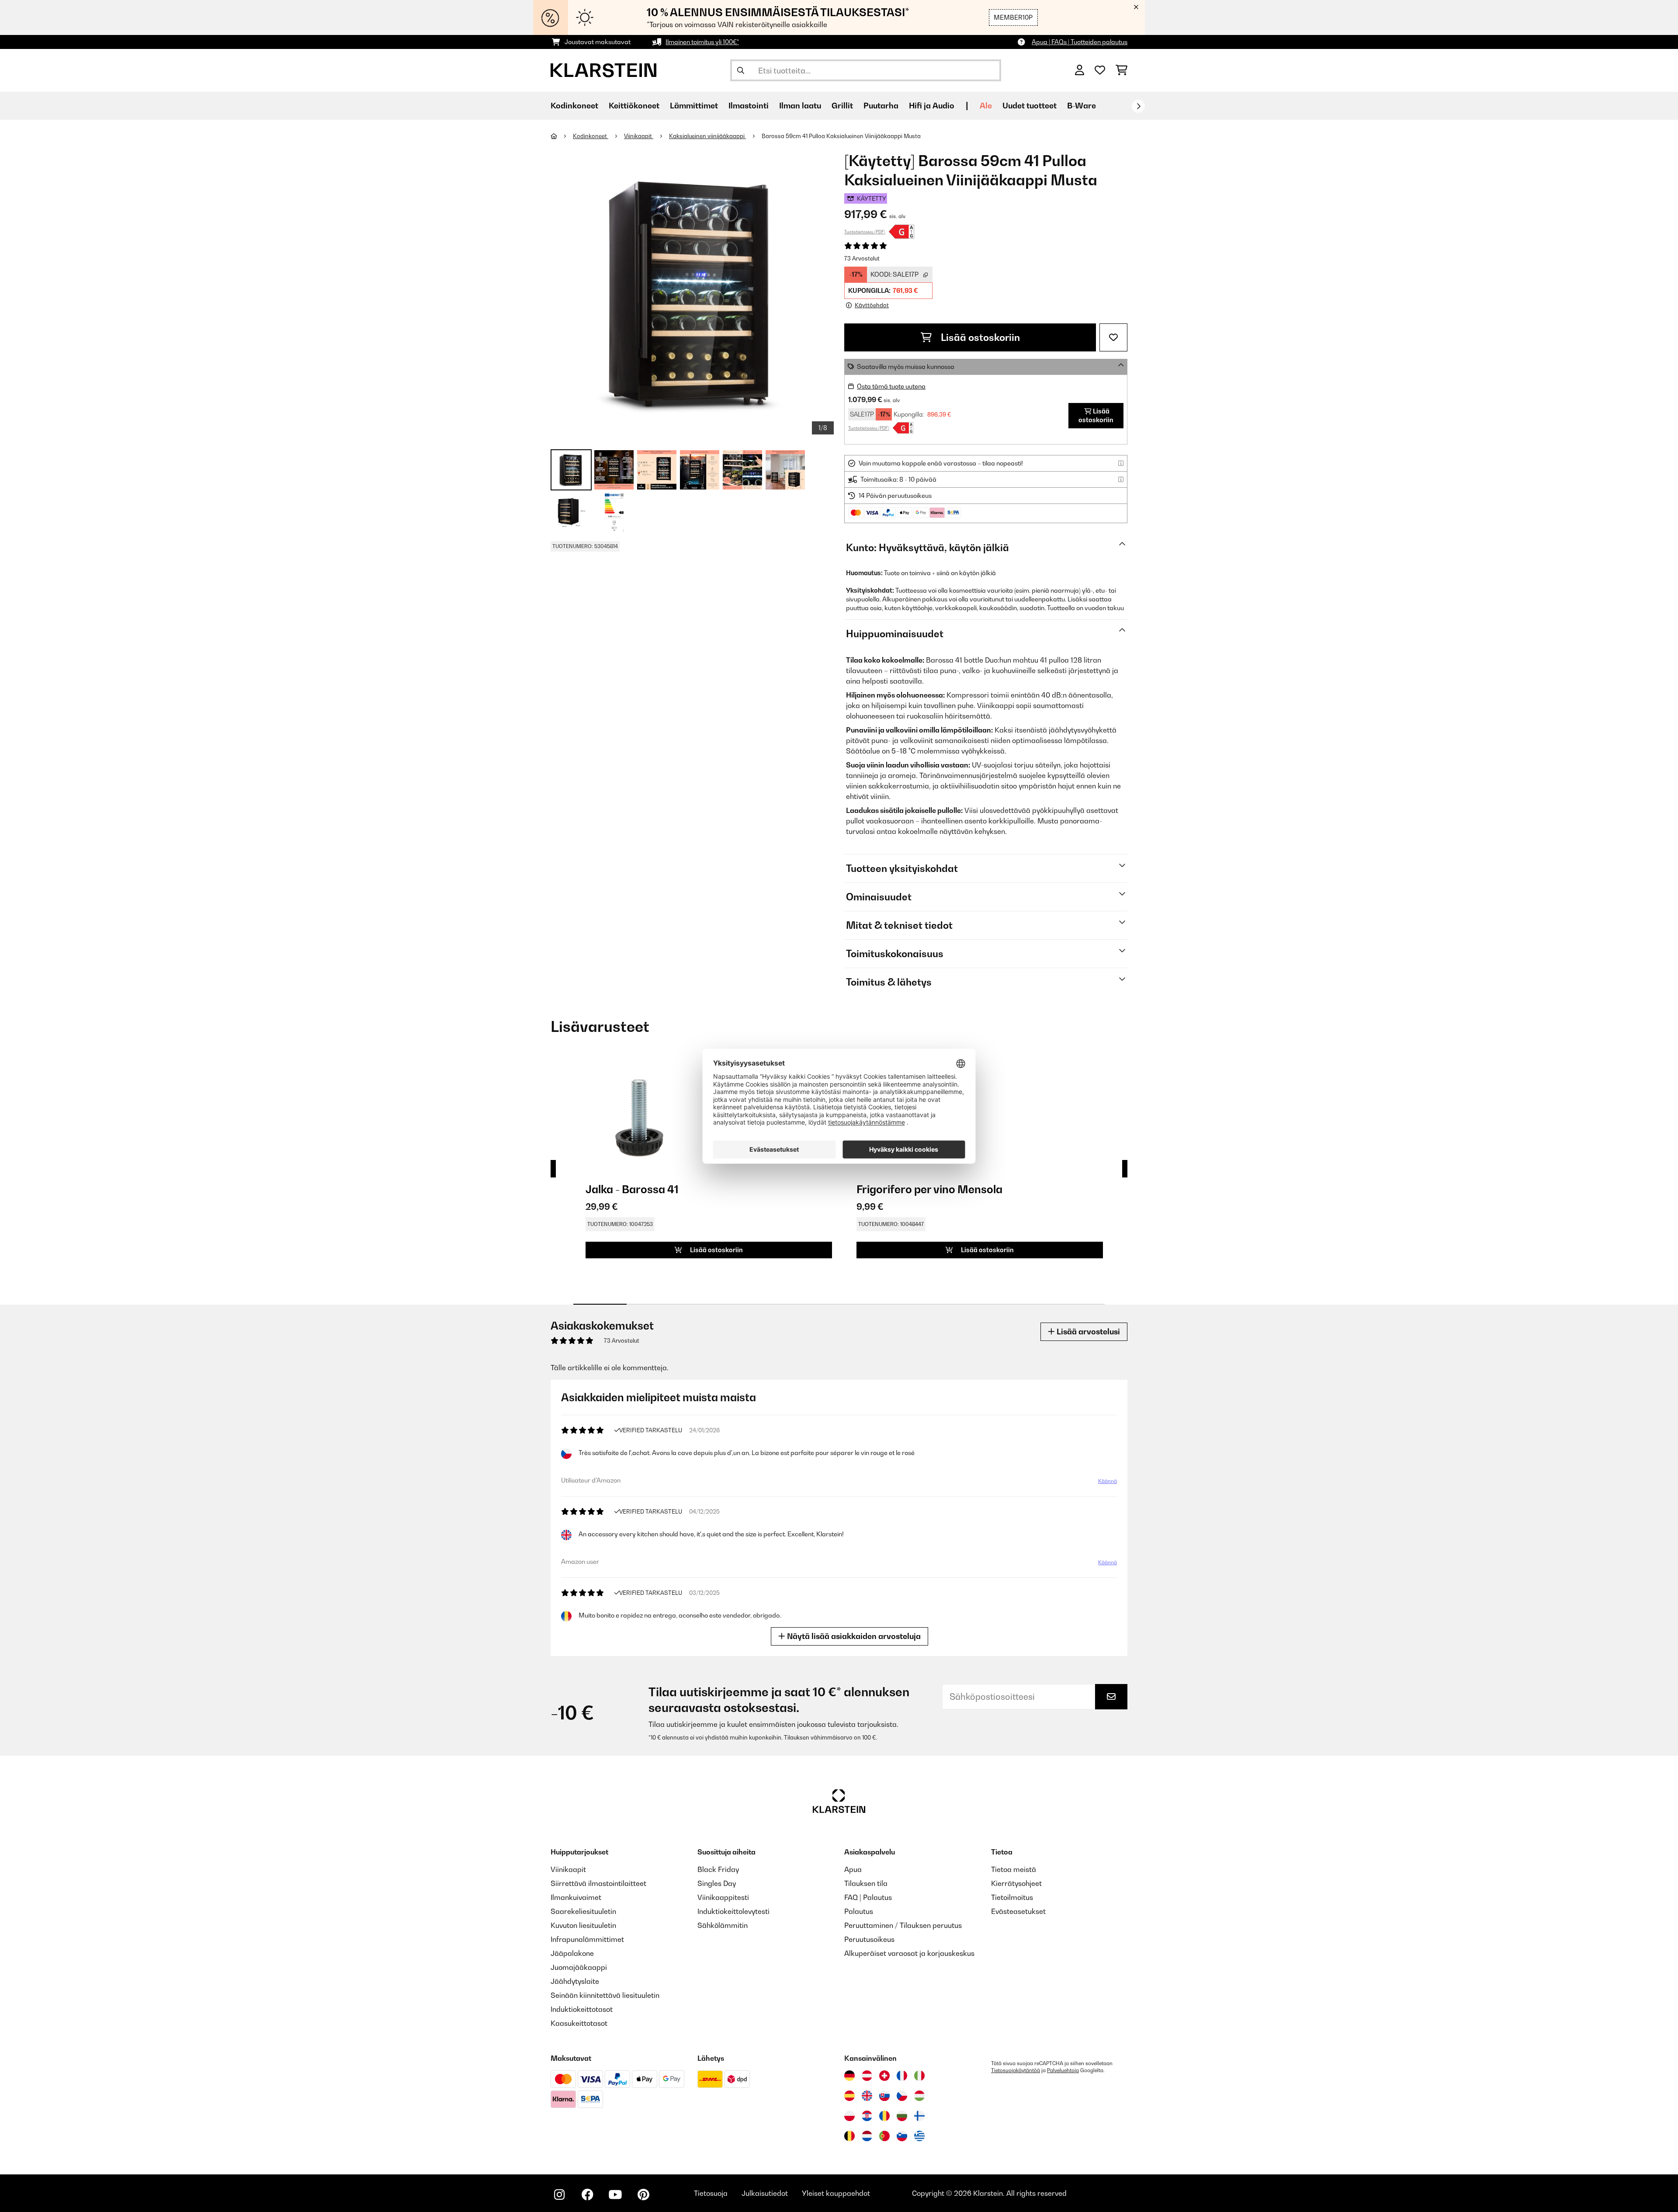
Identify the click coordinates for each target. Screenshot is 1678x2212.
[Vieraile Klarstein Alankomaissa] (867, 2136)
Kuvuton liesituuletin (583, 1925)
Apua (853, 1869)
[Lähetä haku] (741, 70)
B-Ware (1082, 106)
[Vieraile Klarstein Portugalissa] (884, 2136)
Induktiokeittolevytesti (733, 1911)
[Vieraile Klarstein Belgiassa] (849, 2136)
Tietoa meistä (1014, 1869)
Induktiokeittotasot (582, 2009)
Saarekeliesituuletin (583, 1911)
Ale (986, 106)
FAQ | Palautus (868, 1897)
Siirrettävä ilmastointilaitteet (598, 1883)
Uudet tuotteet (1030, 106)
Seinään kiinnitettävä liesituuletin (605, 1995)
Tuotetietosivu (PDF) (865, 232)
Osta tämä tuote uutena (891, 386)
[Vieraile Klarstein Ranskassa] (902, 2076)
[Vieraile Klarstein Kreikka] (919, 2136)
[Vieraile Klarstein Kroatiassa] (867, 2116)
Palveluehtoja (1063, 2070)
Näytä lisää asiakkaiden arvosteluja (853, 1636)
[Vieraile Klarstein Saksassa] (849, 2076)
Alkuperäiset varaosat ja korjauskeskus (909, 1953)
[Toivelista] (1100, 70)
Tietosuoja (711, 2193)
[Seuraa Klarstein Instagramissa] (559, 2195)
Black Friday (718, 1869)
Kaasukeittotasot (579, 2023)
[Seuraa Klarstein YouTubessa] (615, 2195)
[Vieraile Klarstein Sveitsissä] (884, 2076)
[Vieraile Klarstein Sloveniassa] (902, 2136)
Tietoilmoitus (1012, 1897)
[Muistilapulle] (1113, 337)
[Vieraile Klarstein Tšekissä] (902, 2096)
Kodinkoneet (591, 136)
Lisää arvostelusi (1087, 1332)
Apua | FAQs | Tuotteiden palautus (1080, 42)
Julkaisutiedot (765, 2193)
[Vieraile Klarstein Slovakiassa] (884, 2096)
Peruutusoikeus (869, 1939)
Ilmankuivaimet (576, 1897)
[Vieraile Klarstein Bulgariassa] (902, 2116)
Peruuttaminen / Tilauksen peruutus (903, 1925)
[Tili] (1080, 70)
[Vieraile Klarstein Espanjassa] (849, 2096)
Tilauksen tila (866, 1883)
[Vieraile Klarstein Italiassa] (919, 2076)
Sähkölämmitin (723, 1925)
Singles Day (717, 1883)
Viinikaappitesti (723, 1897)
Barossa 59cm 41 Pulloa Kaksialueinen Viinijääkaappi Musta (841, 136)
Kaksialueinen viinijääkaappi (707, 136)
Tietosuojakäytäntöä (1016, 2070)
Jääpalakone (572, 1953)
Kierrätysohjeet (1016, 1883)
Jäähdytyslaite (575, 1981)
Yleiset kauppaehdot (836, 2193)
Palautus (859, 1911)
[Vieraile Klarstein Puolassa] (849, 2116)
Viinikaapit (639, 136)
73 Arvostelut (862, 258)
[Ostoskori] (1122, 70)
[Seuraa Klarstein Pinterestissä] (643, 2195)
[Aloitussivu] (562, 136)
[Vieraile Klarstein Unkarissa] (919, 2096)
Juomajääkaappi (579, 1967)
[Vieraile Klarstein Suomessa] (919, 2116)
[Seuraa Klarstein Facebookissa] (587, 2195)
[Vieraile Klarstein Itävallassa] (867, 2076)
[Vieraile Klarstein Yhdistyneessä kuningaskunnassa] (867, 2096)
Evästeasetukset (1018, 1911)
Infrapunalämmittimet (587, 1939)
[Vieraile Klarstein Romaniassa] (884, 2116)
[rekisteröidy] (1138, 106)
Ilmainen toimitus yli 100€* (702, 42)
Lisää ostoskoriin (979, 337)
